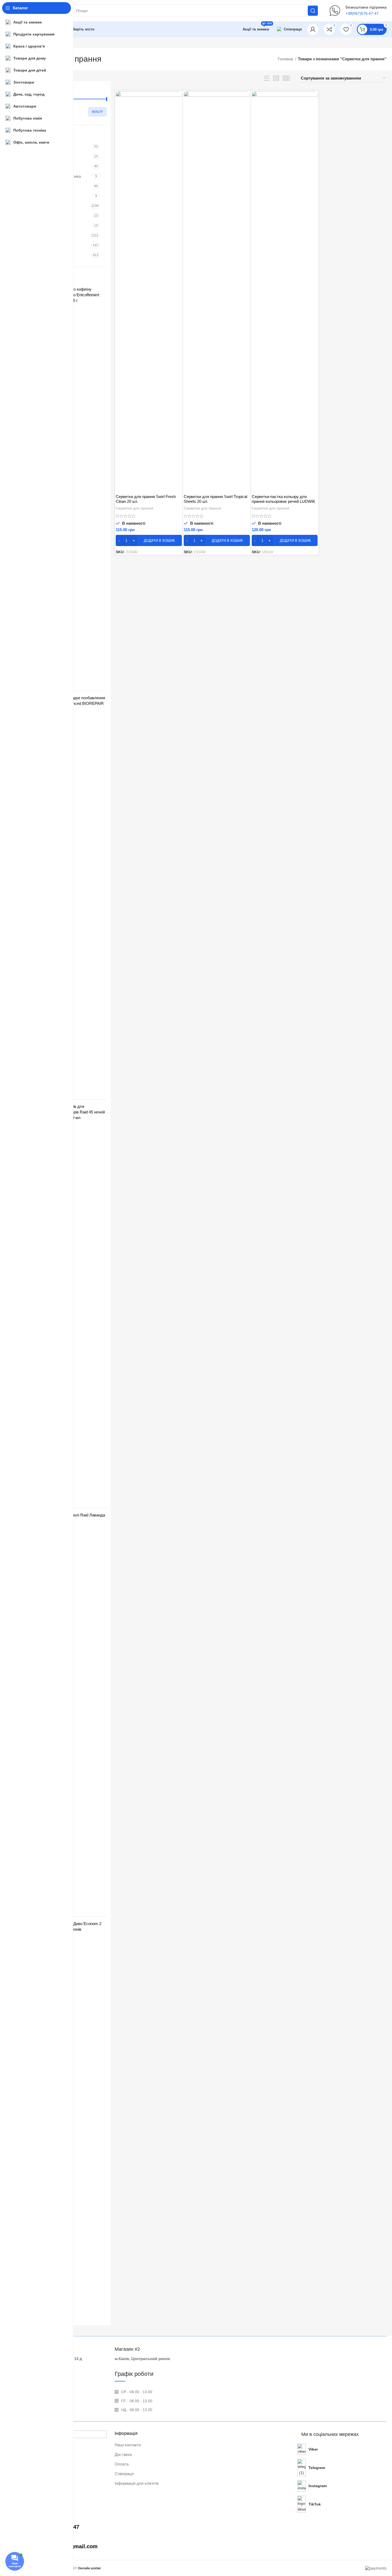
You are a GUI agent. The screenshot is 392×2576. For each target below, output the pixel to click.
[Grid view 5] (286, 78)
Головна (286, 59)
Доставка (123, 2454)
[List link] (344, 2449)
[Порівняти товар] (178, 100)
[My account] (313, 29)
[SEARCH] (313, 11)
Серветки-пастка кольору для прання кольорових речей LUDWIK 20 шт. (283, 501)
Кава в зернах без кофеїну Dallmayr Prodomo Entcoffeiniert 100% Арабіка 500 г (71, 295)
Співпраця (124, 2474)
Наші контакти (128, 2445)
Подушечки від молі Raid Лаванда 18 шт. (74, 1518)
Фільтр (97, 112)
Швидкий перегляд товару (178, 112)
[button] (149, 540)
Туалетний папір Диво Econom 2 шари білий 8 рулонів (72, 1926)
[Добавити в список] (178, 124)
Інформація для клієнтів (137, 2483)
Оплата (122, 2464)
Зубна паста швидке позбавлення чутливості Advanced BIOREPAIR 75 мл (74, 703)
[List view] (267, 78)
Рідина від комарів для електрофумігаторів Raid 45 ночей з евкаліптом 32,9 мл (74, 1112)
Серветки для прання (135, 508)
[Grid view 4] (276, 78)
